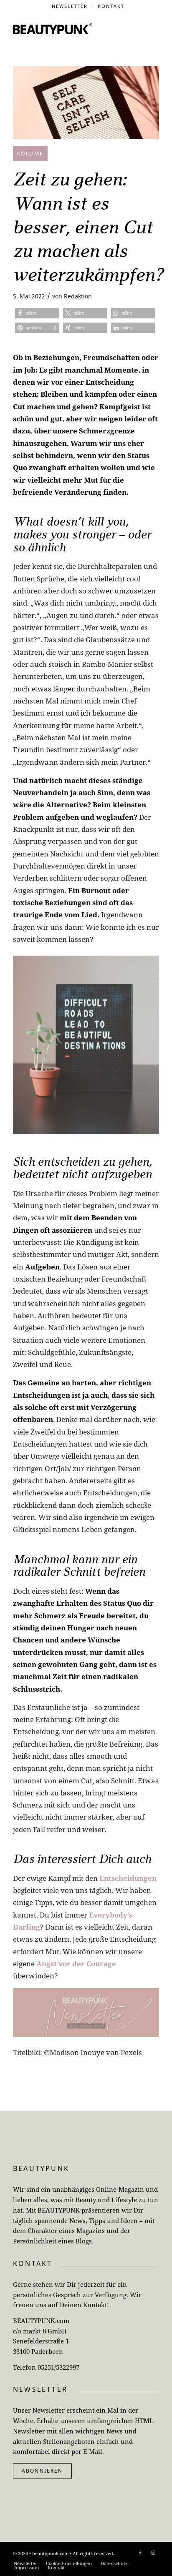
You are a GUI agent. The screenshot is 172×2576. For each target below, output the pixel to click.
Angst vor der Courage (76, 1964)
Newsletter (70, 6)
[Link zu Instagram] (153, 2553)
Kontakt (111, 6)
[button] (37, 313)
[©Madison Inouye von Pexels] (86, 103)
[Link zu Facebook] (140, 2553)
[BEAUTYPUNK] (53, 29)
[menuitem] (70, 6)
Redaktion (78, 296)
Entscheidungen (128, 1878)
